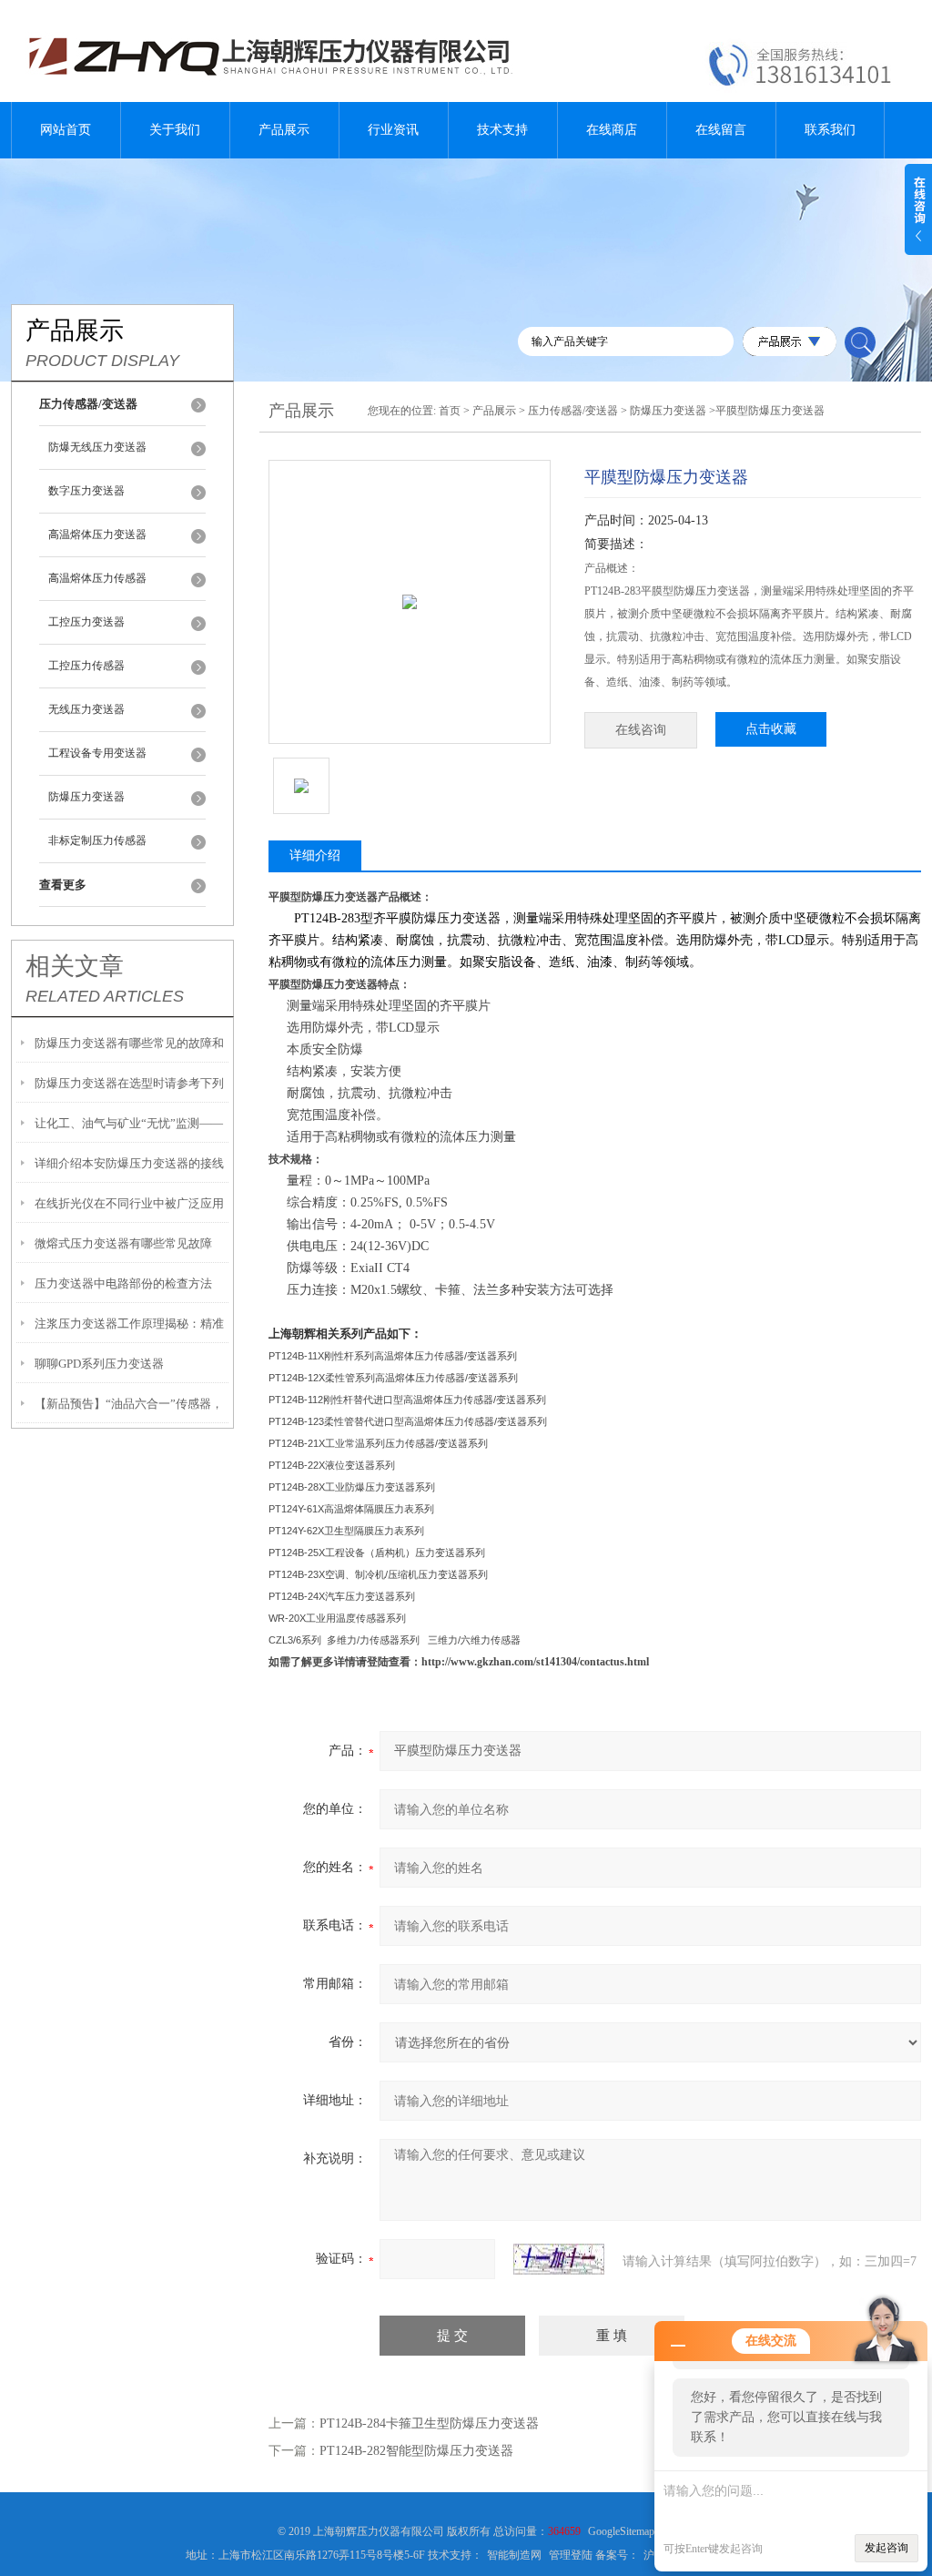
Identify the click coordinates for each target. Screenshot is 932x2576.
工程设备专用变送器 (97, 753)
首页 (450, 411)
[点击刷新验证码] (559, 2259)
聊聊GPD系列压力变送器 (99, 1364)
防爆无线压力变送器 (97, 447)
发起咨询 (886, 2548)
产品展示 (284, 130)
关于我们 (175, 130)
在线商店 (612, 130)
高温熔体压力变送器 (97, 535)
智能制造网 (514, 2555)
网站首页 (66, 130)
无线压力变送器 (86, 709)
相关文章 (75, 966)
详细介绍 (315, 855)
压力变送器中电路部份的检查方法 (123, 1283)
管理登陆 (571, 2555)
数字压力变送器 (86, 491)
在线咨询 (641, 730)
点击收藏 (771, 729)
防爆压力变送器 (86, 797)
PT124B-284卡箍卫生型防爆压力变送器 (429, 2423)
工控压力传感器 (86, 666)
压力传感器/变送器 (573, 411)
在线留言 (721, 130)
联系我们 (830, 130)
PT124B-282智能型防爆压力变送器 (416, 2451)
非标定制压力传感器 (97, 840)
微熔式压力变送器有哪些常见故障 (123, 1243)
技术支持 (502, 130)
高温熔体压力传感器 (97, 578)
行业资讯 (393, 130)
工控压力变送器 (86, 622)
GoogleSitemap (621, 2531)
